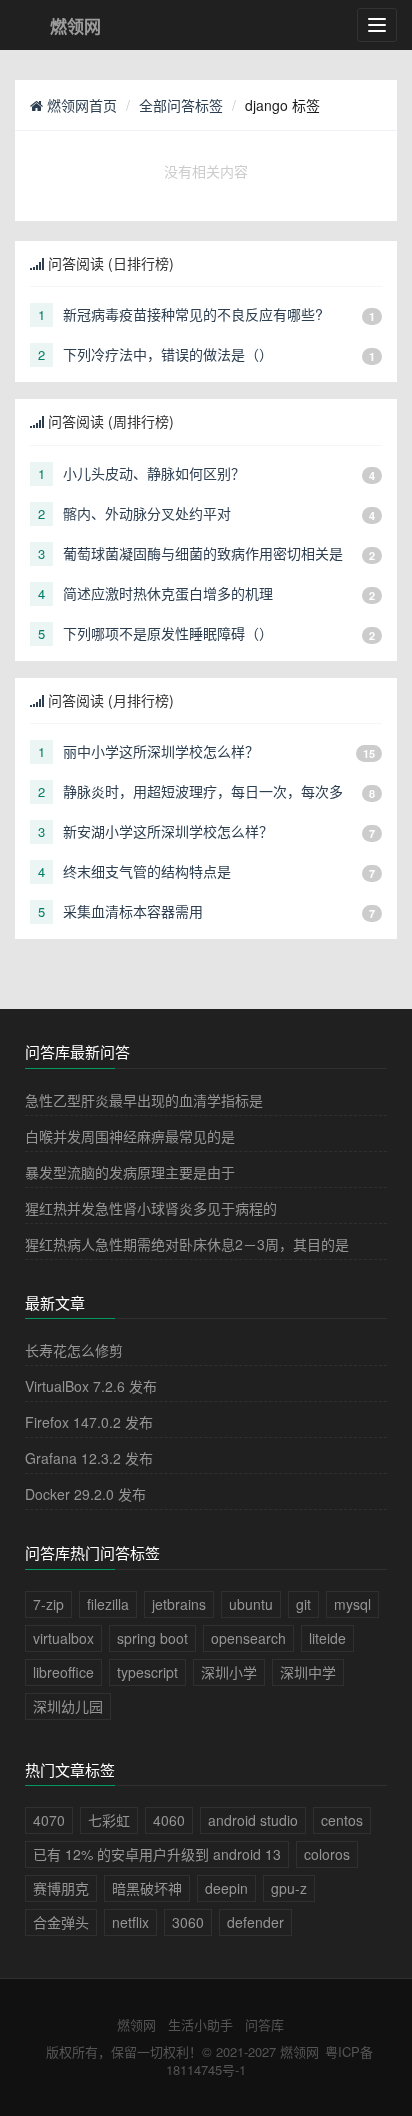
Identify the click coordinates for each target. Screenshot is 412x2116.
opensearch (248, 1638)
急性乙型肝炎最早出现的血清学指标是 (144, 1100)
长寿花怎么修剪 (74, 1350)
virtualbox (63, 1638)
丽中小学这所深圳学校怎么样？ (161, 751)
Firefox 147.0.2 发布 (89, 1422)
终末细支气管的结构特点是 (147, 871)
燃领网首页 (80, 105)
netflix (130, 1922)
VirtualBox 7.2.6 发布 (91, 1386)
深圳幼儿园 (68, 1706)
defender (255, 1922)
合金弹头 (61, 1922)
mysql (352, 1604)
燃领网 (136, 2024)
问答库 (264, 2024)
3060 (188, 1922)
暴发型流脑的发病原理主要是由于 (130, 1172)
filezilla (108, 1604)
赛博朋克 (61, 1888)
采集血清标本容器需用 (133, 911)
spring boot (152, 1638)
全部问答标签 (181, 105)
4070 (49, 1820)
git (303, 1604)
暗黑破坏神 (147, 1888)
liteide (327, 1638)
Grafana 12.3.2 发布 (89, 1458)
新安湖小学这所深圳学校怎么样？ (168, 831)
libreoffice (63, 1672)
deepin (226, 1888)
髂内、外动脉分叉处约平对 (147, 513)
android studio (253, 1820)
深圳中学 (308, 1672)
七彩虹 (109, 1820)
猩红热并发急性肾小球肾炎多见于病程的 (151, 1208)
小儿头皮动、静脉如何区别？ (154, 473)
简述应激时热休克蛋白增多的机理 (168, 593)
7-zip (48, 1604)
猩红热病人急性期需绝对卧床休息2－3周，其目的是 (187, 1244)
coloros (327, 1854)
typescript (147, 1672)
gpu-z (289, 1888)
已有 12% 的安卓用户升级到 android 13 (157, 1854)
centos (342, 1820)
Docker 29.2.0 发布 (85, 1494)
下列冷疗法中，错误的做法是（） (168, 354)
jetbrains (179, 1604)
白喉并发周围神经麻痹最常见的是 (130, 1136)
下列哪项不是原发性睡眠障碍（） (168, 633)
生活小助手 (200, 2024)
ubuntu (251, 1604)
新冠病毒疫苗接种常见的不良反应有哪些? (193, 314)
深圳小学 (229, 1672)
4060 (169, 1820)
